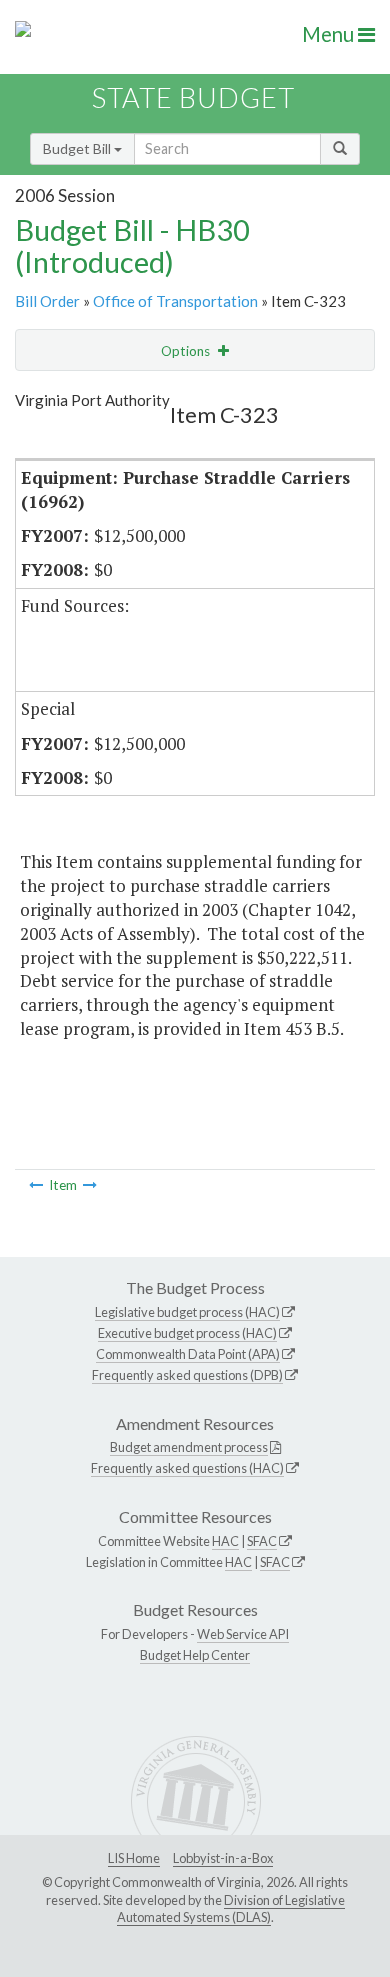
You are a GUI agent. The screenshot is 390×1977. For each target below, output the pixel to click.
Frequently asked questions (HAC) (187, 1468)
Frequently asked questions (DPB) (187, 1375)
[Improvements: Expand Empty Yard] (36, 1185)
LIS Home (134, 1858)
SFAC (262, 1541)
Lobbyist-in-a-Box (223, 1858)
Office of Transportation (175, 301)
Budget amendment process (189, 1447)
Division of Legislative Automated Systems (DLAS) (231, 1909)
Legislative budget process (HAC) (187, 1312)
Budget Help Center (195, 1655)
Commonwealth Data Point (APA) (188, 1354)
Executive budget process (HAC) (187, 1333)
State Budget (193, 97)
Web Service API (243, 1634)
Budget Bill (78, 148)
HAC (225, 1541)
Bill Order (47, 301)
